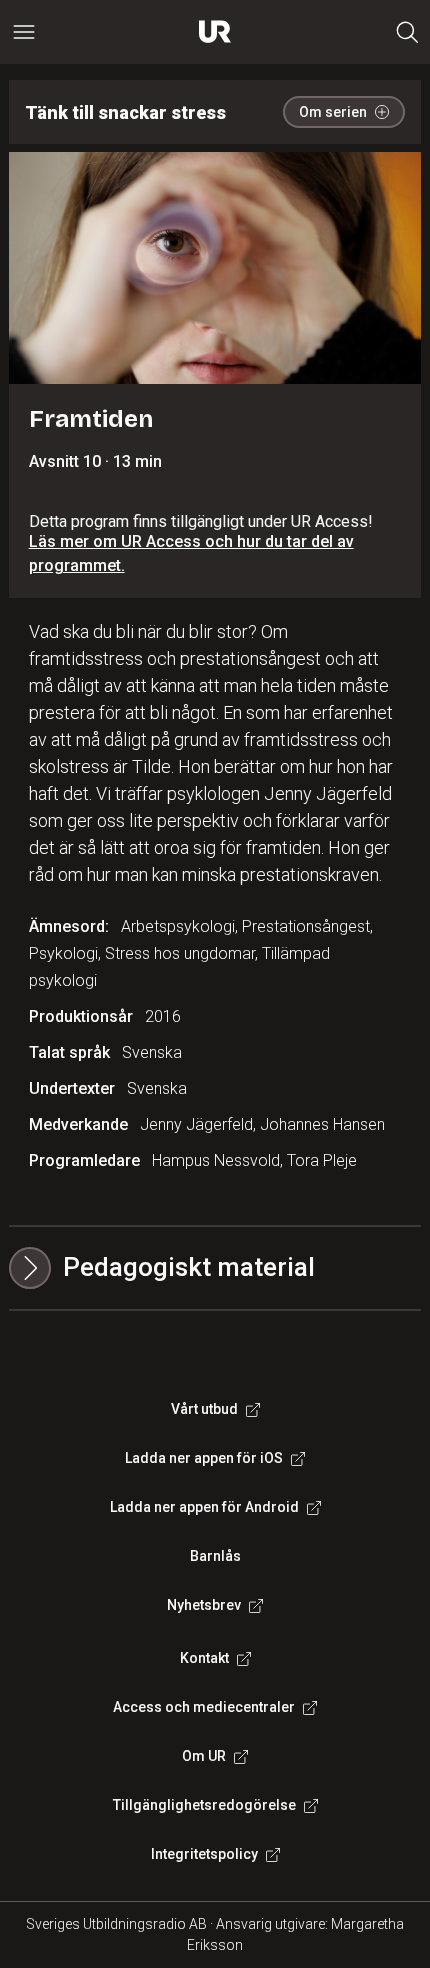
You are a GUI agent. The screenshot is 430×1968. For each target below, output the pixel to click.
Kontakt (204, 1658)
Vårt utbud (204, 1409)
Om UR (204, 1756)
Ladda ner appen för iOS (204, 1458)
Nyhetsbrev (204, 1605)
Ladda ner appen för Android (204, 1507)
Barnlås (215, 1556)
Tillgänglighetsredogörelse (204, 1805)
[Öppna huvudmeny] (24, 32)
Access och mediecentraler (204, 1707)
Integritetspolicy (204, 1854)
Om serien (333, 112)
